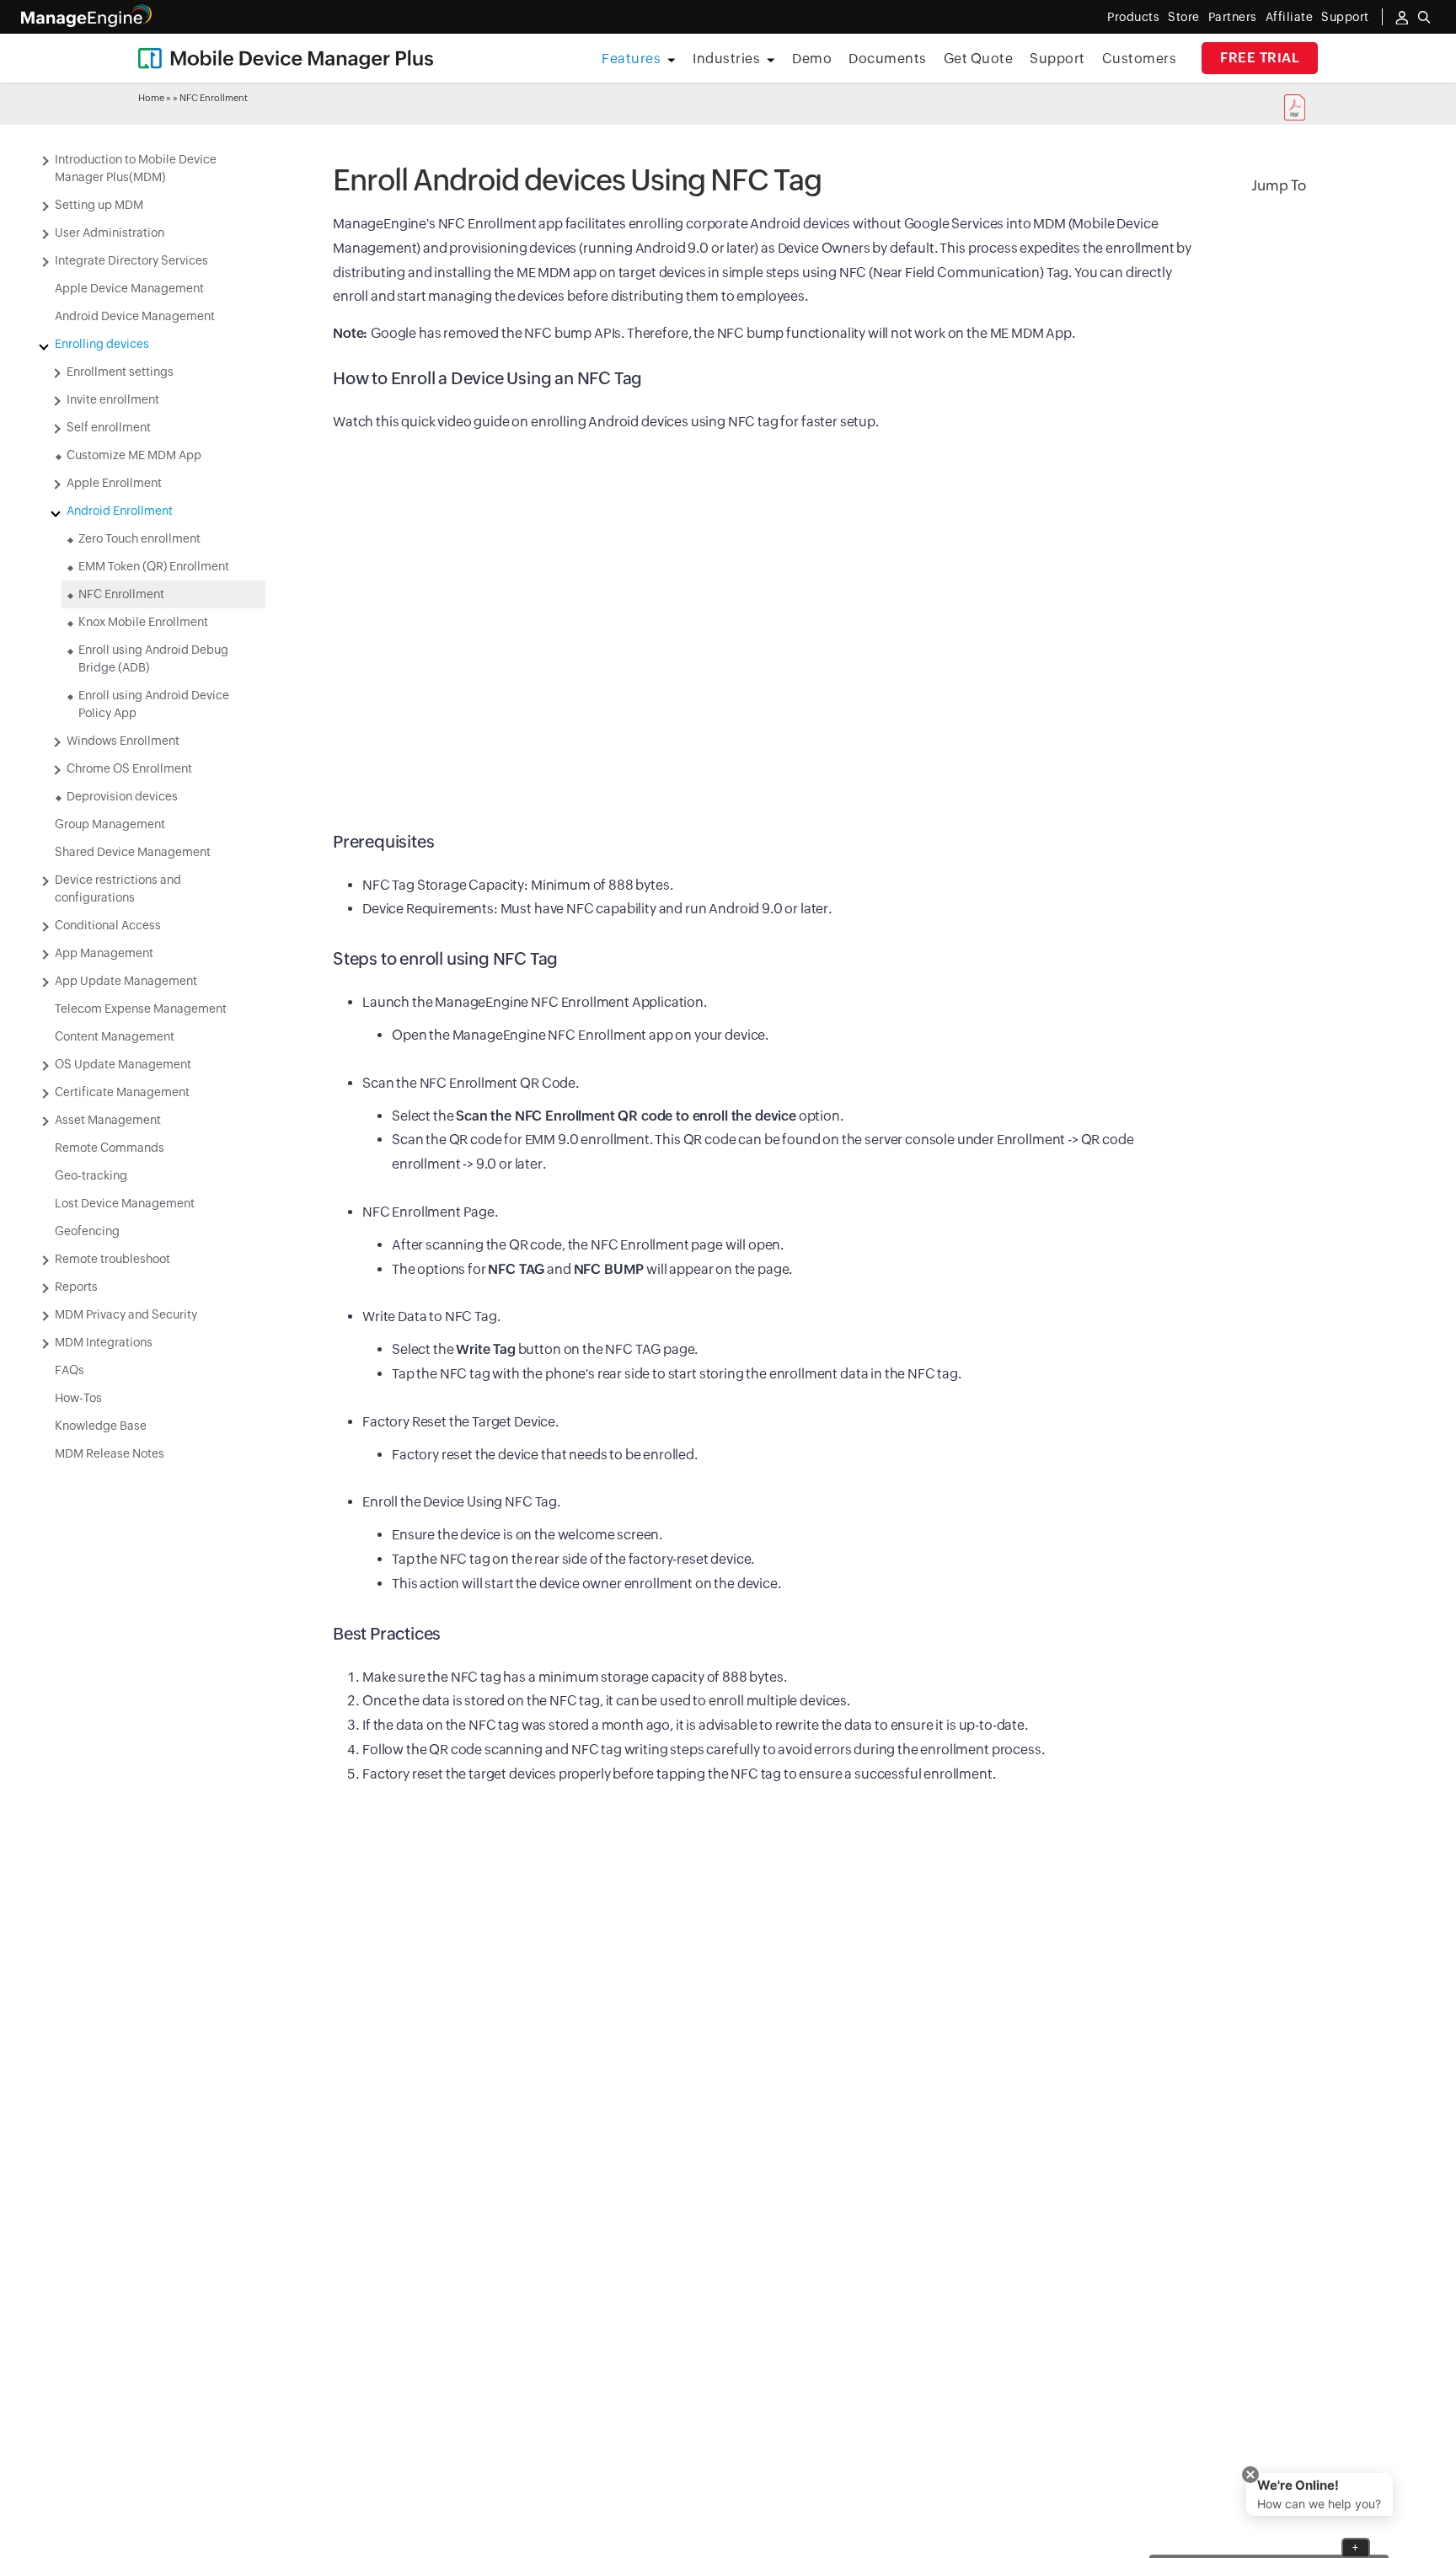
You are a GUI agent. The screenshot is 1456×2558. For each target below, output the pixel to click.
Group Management (110, 824)
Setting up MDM (99, 205)
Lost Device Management (125, 1203)
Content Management (115, 1036)
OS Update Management (123, 1064)
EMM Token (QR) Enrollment (154, 566)
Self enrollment (109, 427)
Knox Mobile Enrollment (143, 622)
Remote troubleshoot (112, 1259)
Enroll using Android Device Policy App (154, 704)
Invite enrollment (113, 399)
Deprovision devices (122, 796)
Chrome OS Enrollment (129, 768)
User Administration (110, 233)
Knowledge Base (101, 1426)
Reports (76, 1287)
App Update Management (126, 981)
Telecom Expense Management (141, 1009)
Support (1057, 59)
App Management (104, 953)
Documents (888, 59)
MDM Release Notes (110, 1453)
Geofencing (87, 1231)
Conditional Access (108, 925)
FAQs (70, 1370)
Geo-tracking (91, 1175)
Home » (155, 98)
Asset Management (108, 1120)
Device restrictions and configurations (118, 888)
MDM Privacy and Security (126, 1314)
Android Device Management (135, 316)
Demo (812, 59)
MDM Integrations (104, 1342)
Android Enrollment (120, 511)
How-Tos (78, 1398)
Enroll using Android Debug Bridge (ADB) (153, 658)
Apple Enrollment (114, 483)
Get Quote (979, 59)
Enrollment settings (120, 372)
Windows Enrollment (123, 741)
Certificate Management (122, 1092)
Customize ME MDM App (134, 455)
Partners (1233, 17)
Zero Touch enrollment (139, 538)
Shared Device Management (133, 852)
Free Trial (1260, 58)
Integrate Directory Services (131, 260)
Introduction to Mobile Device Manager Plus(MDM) (136, 168)
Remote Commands (110, 1148)
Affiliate (1290, 17)
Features (631, 59)
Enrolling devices (102, 344)
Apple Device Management (129, 288)
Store (1184, 17)
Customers (1140, 59)
